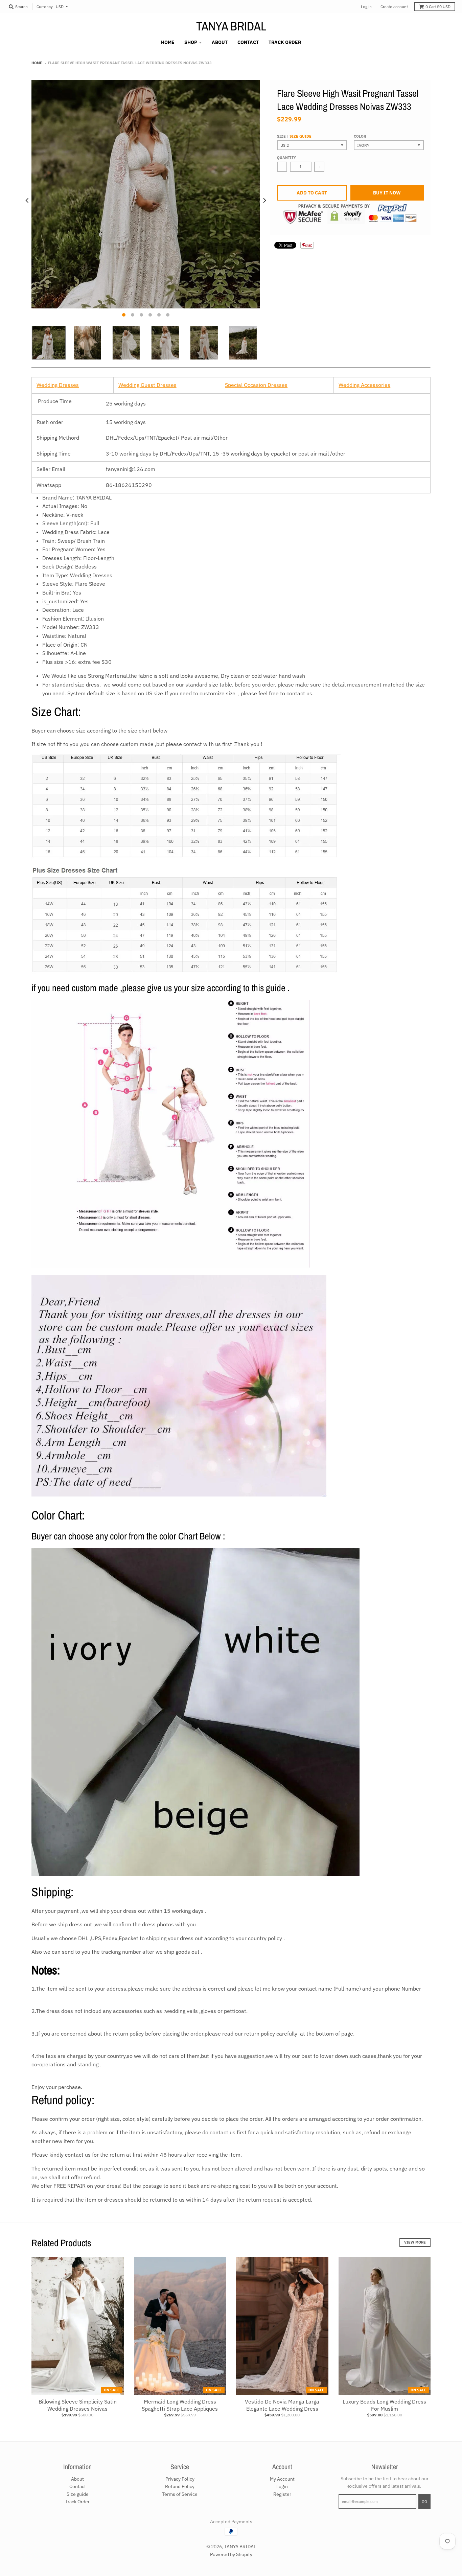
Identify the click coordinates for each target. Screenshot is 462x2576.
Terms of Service (180, 2494)
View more (415, 2242)
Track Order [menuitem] (285, 42)
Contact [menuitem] (248, 42)
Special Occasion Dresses (256, 385)
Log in (366, 7)
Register (282, 2494)
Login (282, 2486)
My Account (282, 2479)
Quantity (286, 158)
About (77, 2479)
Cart (438, 7)
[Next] (264, 201)
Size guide (301, 136)
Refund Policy (180, 2486)
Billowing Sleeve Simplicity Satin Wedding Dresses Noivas (78, 2405)
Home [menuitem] (168, 42)
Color (360, 136)
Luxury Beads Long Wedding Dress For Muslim (384, 2405)
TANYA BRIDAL (231, 26)
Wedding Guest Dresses (147, 385)
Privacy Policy (180, 2479)
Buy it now (387, 193)
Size (294, 136)
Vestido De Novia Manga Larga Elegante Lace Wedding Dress (282, 2405)
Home (37, 63)
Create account (394, 7)
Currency (45, 7)
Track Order (77, 2502)
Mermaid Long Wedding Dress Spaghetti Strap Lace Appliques (180, 2405)
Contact (78, 2486)
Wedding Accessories (364, 385)
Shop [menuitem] (191, 42)
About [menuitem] (220, 42)
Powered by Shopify (231, 2554)
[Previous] (27, 201)
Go (424, 2502)
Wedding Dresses (58, 385)
